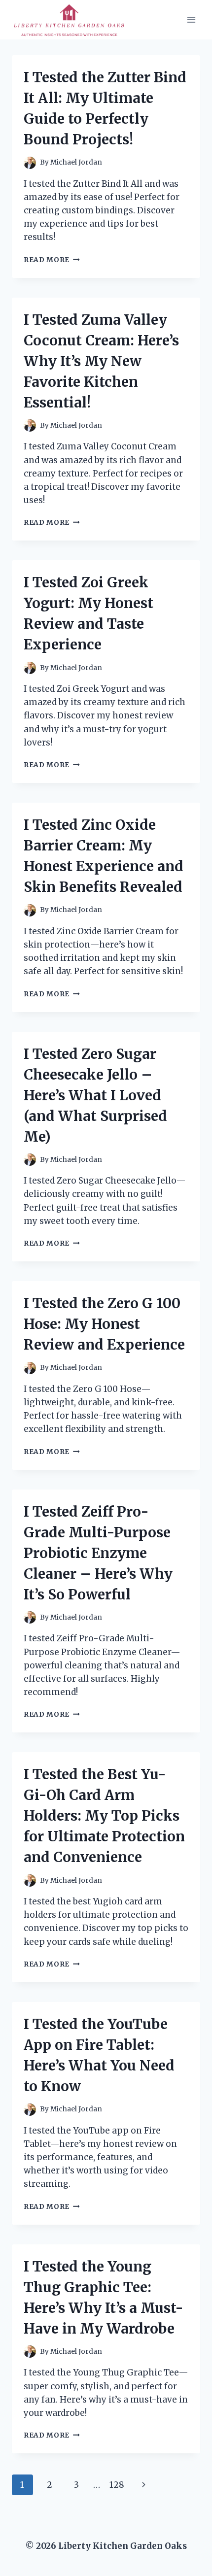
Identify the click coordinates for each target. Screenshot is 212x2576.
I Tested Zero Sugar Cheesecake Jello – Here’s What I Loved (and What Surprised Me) (95, 1095)
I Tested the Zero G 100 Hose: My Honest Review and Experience (104, 1324)
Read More (52, 260)
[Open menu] (191, 19)
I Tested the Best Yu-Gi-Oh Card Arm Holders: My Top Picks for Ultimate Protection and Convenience (104, 1816)
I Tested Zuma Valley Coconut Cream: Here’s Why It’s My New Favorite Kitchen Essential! (101, 361)
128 (117, 2485)
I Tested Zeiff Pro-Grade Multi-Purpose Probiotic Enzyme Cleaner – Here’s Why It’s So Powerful (98, 1553)
